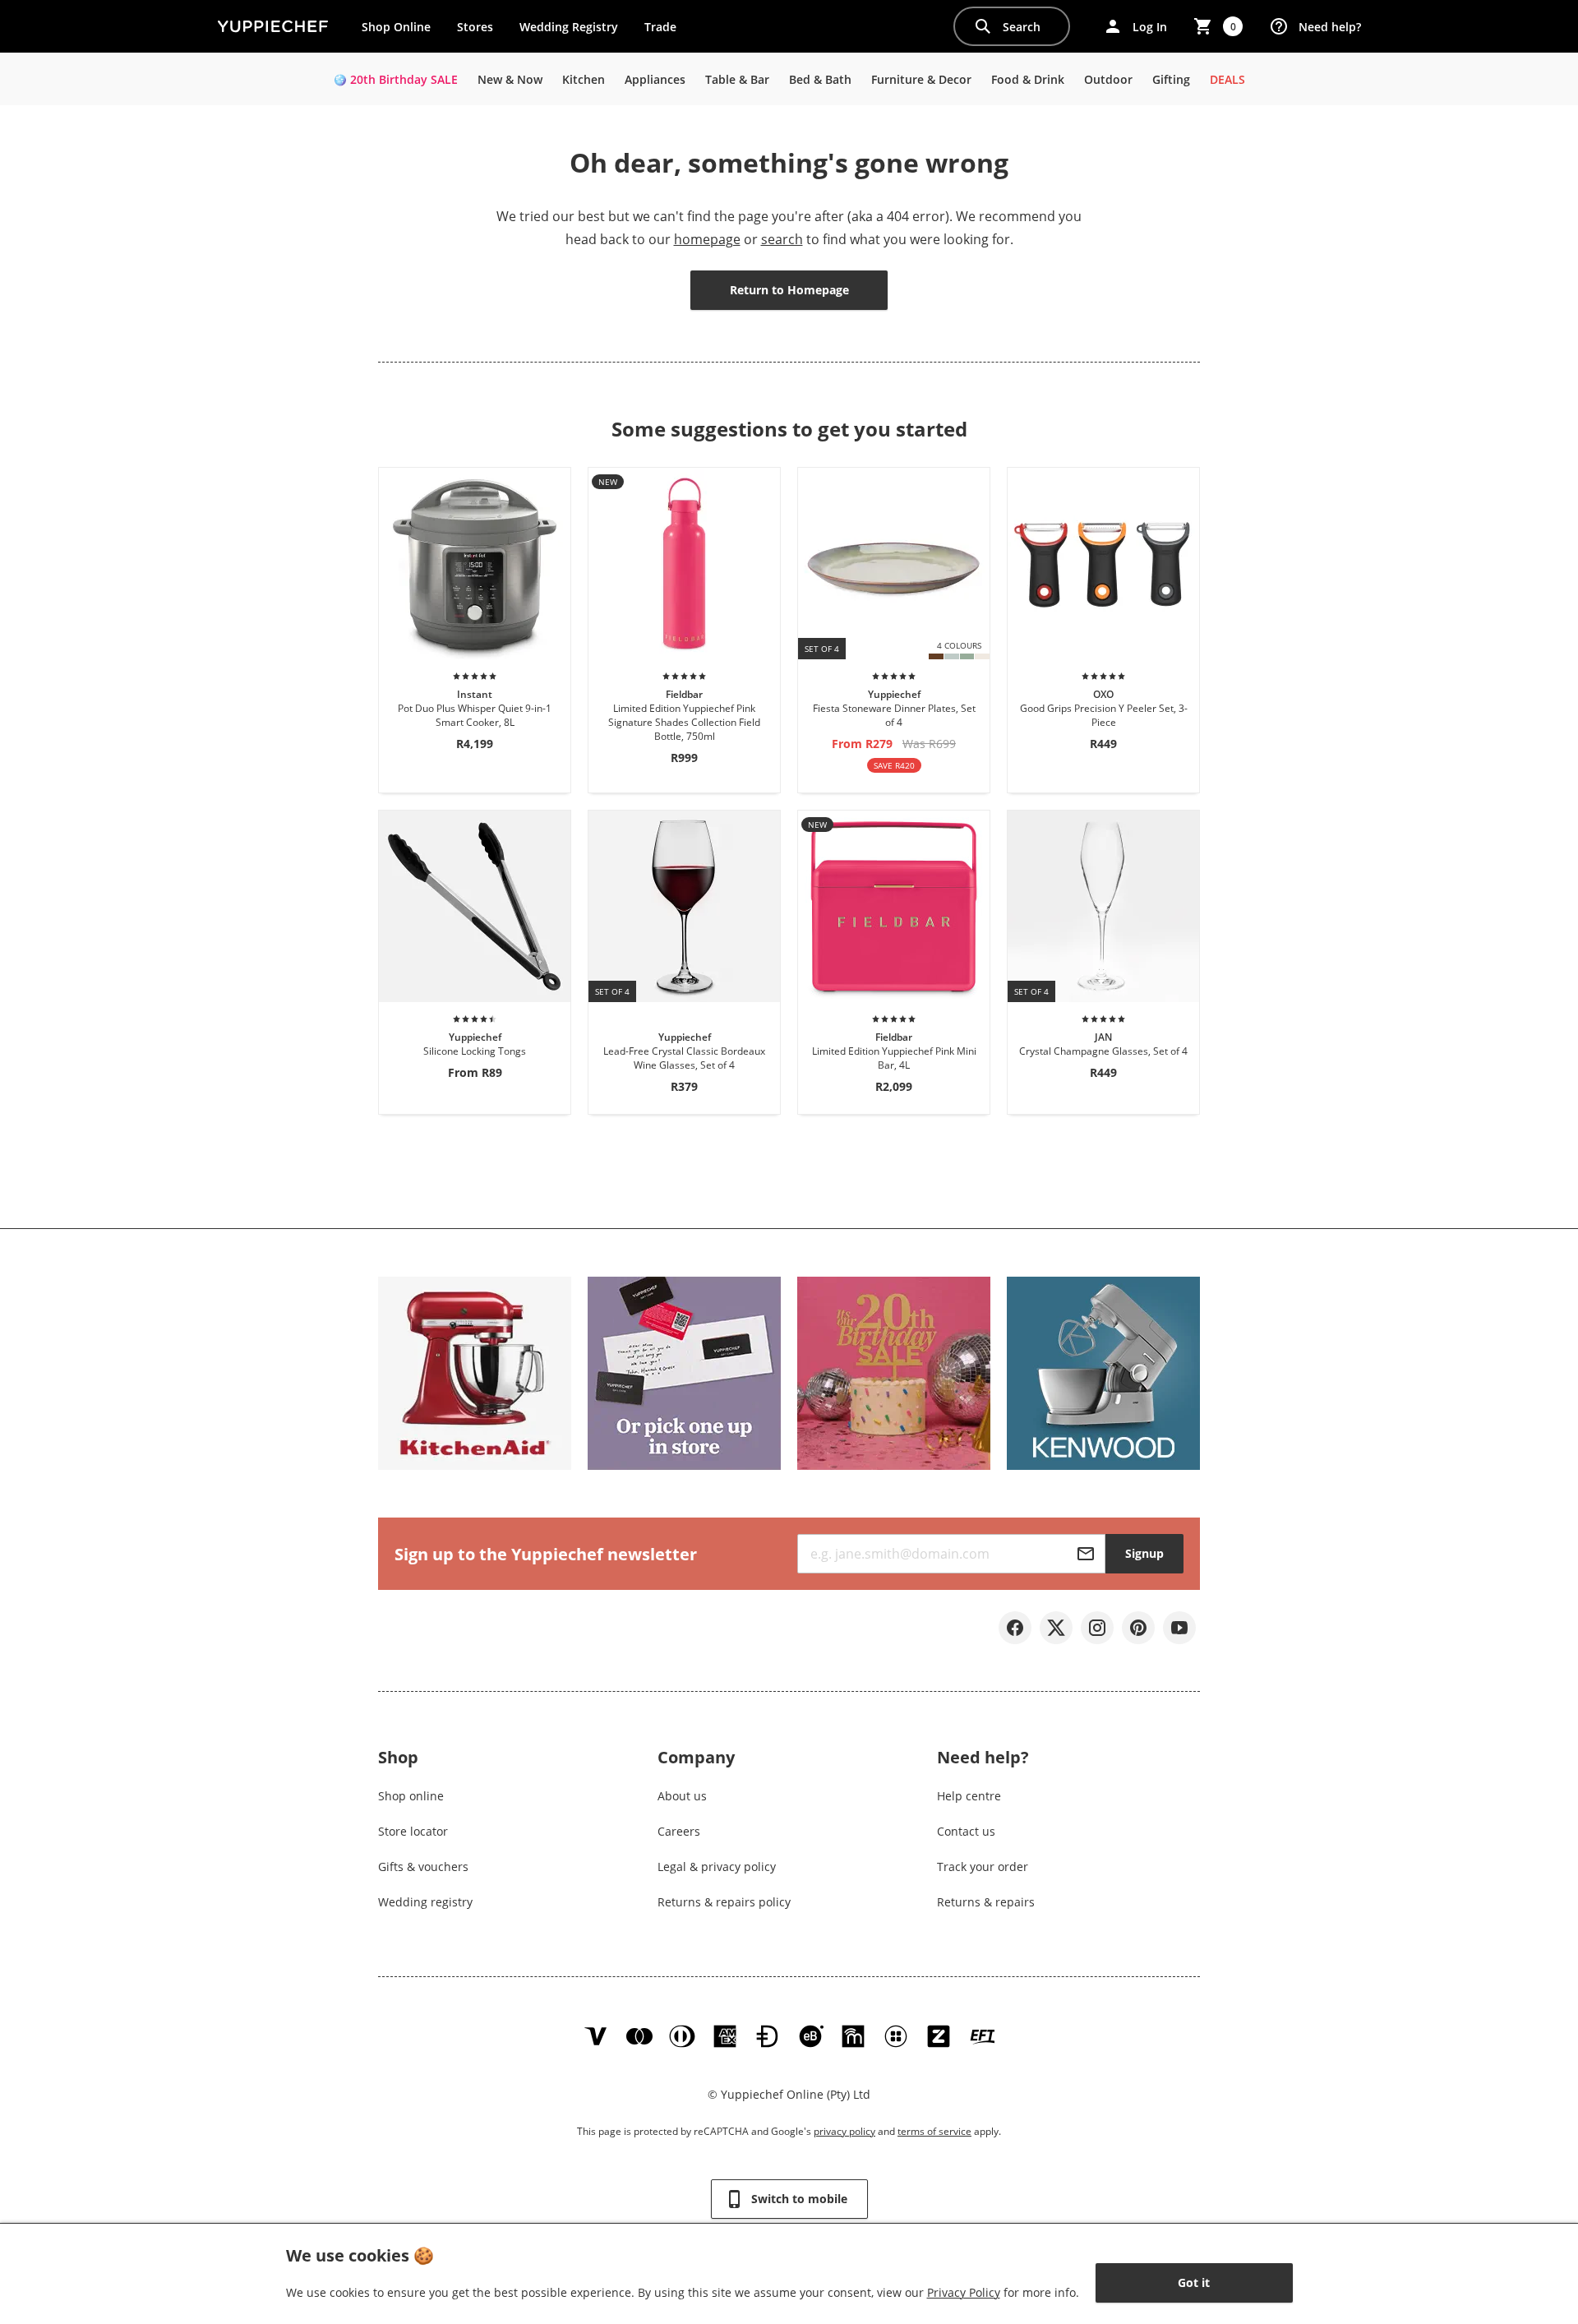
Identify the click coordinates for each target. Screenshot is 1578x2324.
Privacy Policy (964, 2292)
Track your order (983, 1867)
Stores (475, 27)
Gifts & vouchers (423, 1867)
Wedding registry (425, 1902)
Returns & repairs (986, 1902)
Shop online (411, 1796)
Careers (679, 1831)
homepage (707, 239)
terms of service (934, 2131)
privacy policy (844, 2131)
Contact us (966, 1831)
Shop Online (396, 27)
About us (682, 1796)
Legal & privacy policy (717, 1867)
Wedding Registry (569, 27)
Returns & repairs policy (724, 1902)
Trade (667, 30)
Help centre (969, 1796)
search (782, 239)
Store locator (413, 1831)
